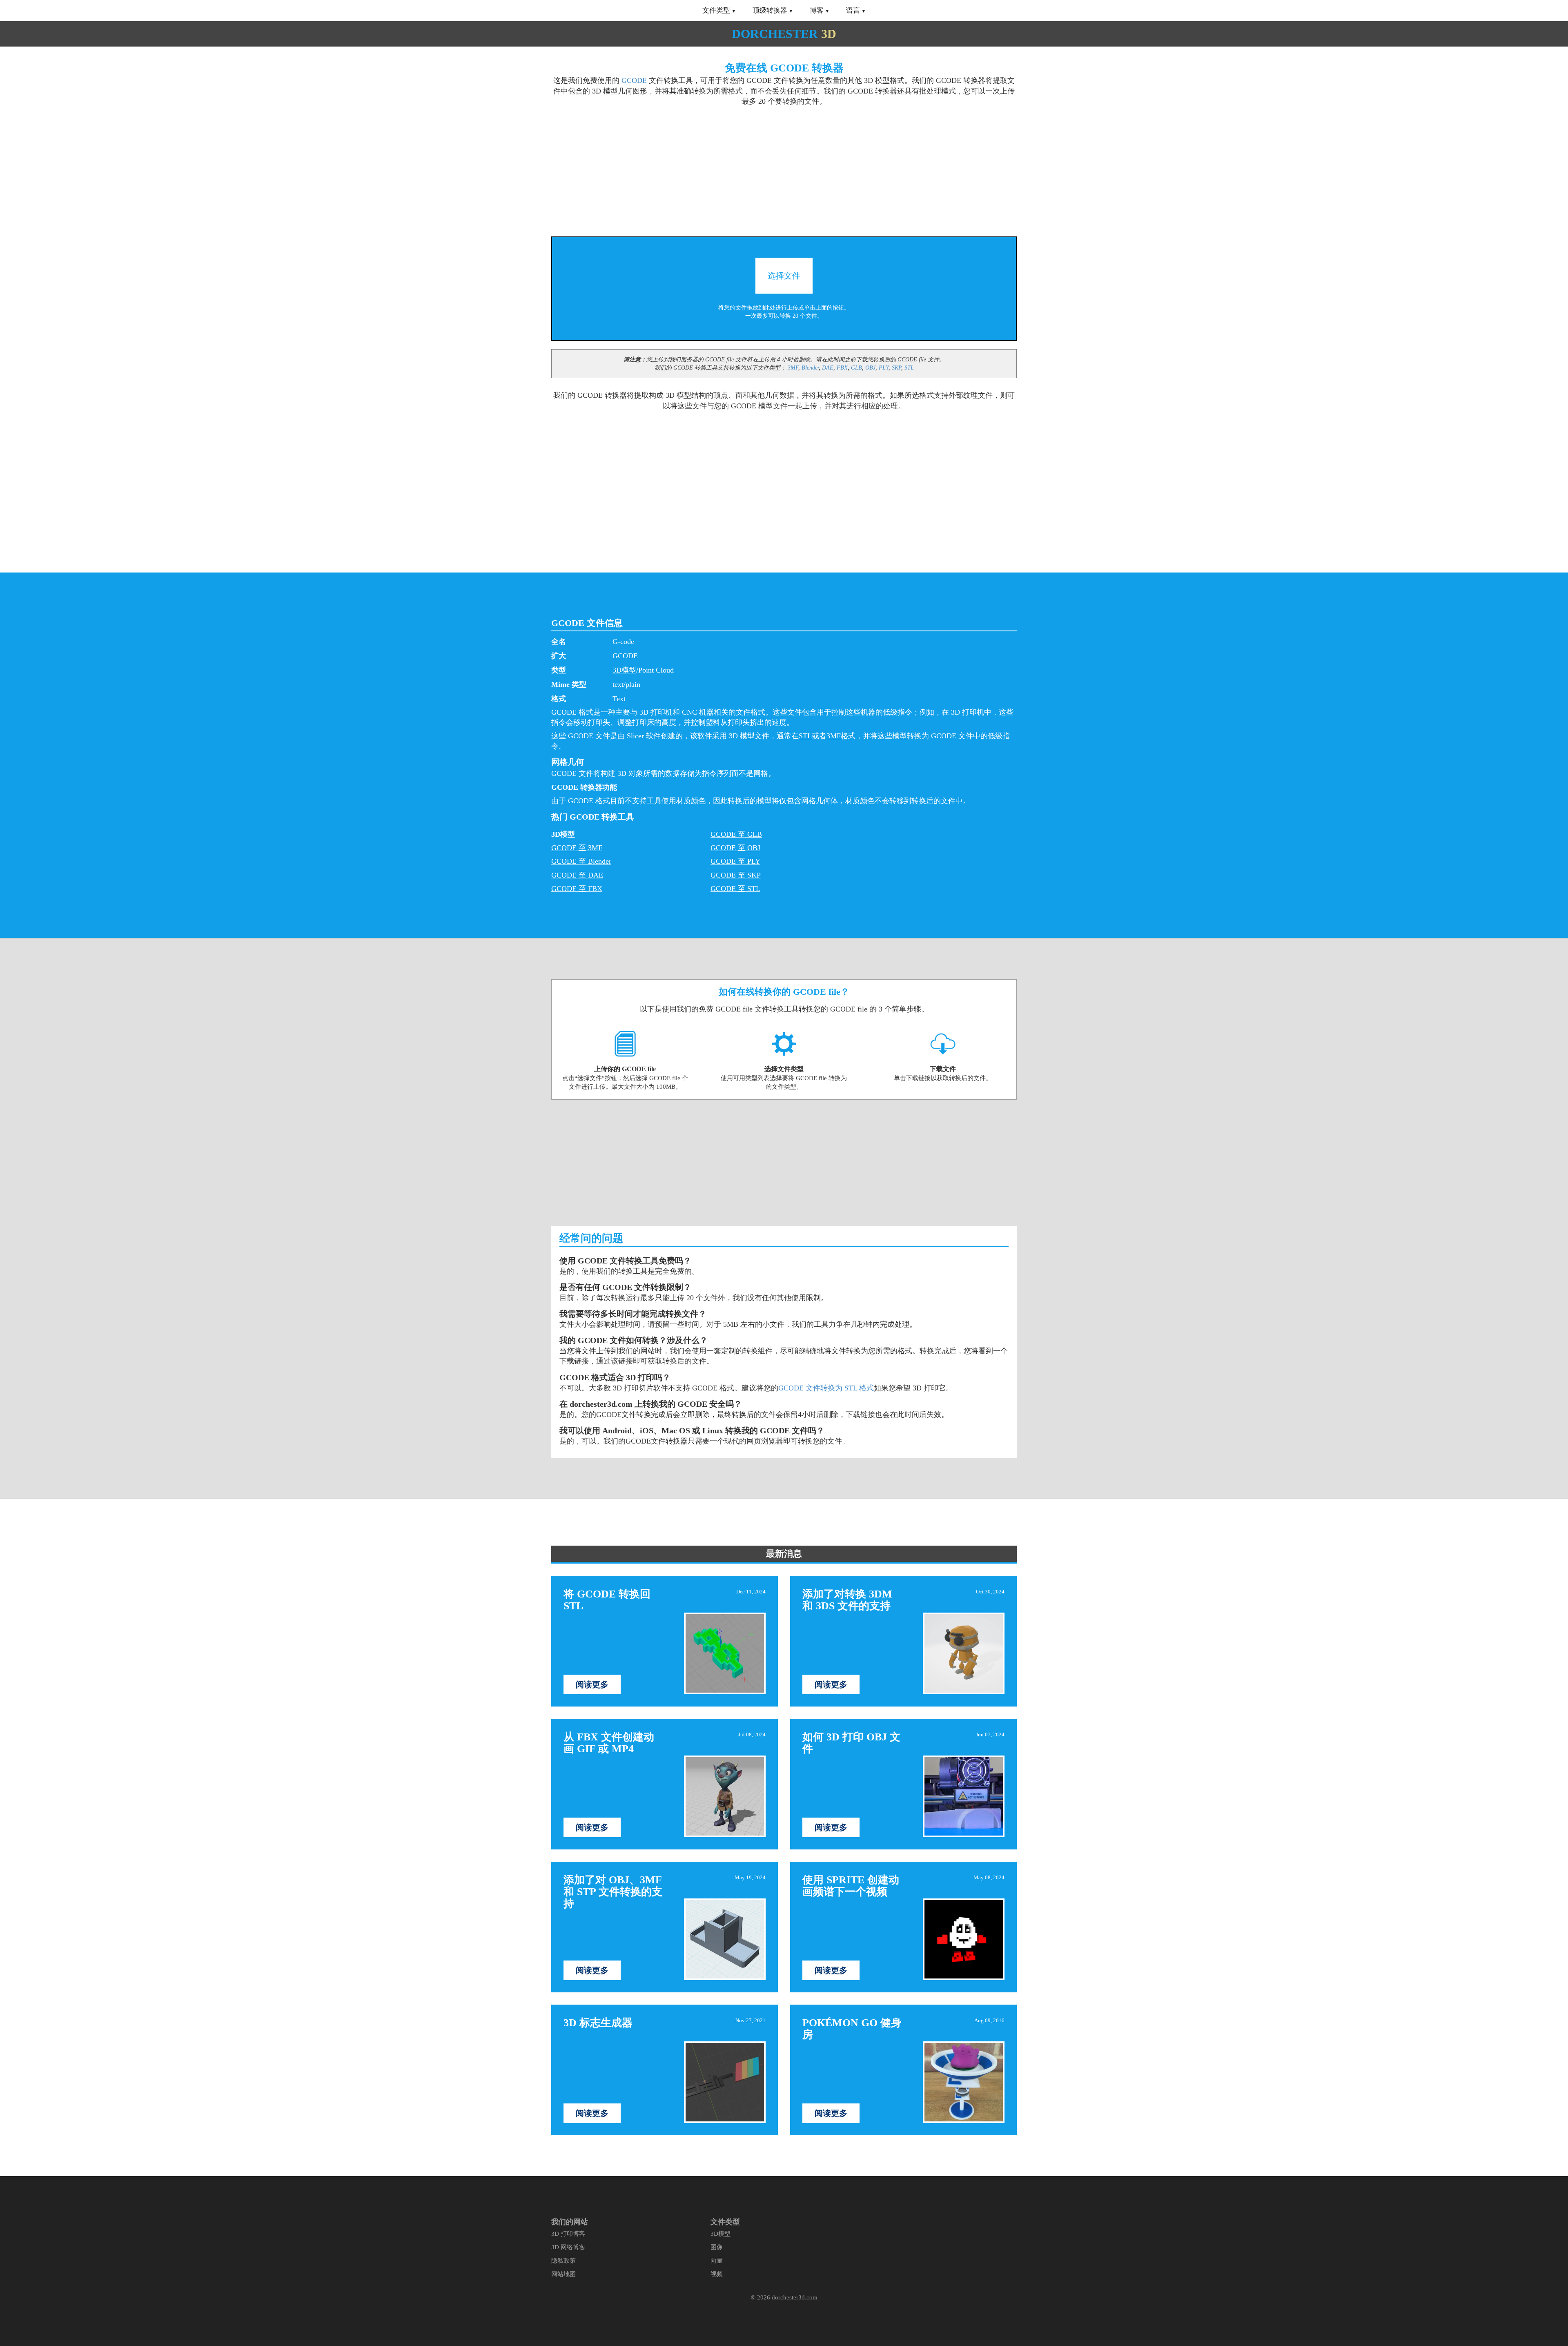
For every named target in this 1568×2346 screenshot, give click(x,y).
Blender (810, 368)
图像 (717, 2247)
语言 (853, 10)
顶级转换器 (770, 10)
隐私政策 (563, 2261)
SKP (896, 368)
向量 (717, 2261)
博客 (817, 10)
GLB (856, 368)
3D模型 (624, 670)
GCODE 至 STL (735, 889)
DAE (828, 368)
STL (909, 368)
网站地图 (563, 2274)
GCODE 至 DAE (577, 875)
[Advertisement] (665, 167)
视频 (717, 2274)
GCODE (634, 80)
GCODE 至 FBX (577, 889)
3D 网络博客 (568, 2247)
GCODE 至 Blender (581, 861)
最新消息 (784, 1554)
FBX (842, 368)
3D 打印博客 (568, 2234)
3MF (793, 368)
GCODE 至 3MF (577, 848)
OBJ (870, 368)
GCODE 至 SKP (736, 875)
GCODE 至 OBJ (735, 848)
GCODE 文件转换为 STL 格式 (826, 1388)
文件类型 (716, 10)
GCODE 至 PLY (735, 861)
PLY (884, 368)
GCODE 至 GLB (736, 834)
